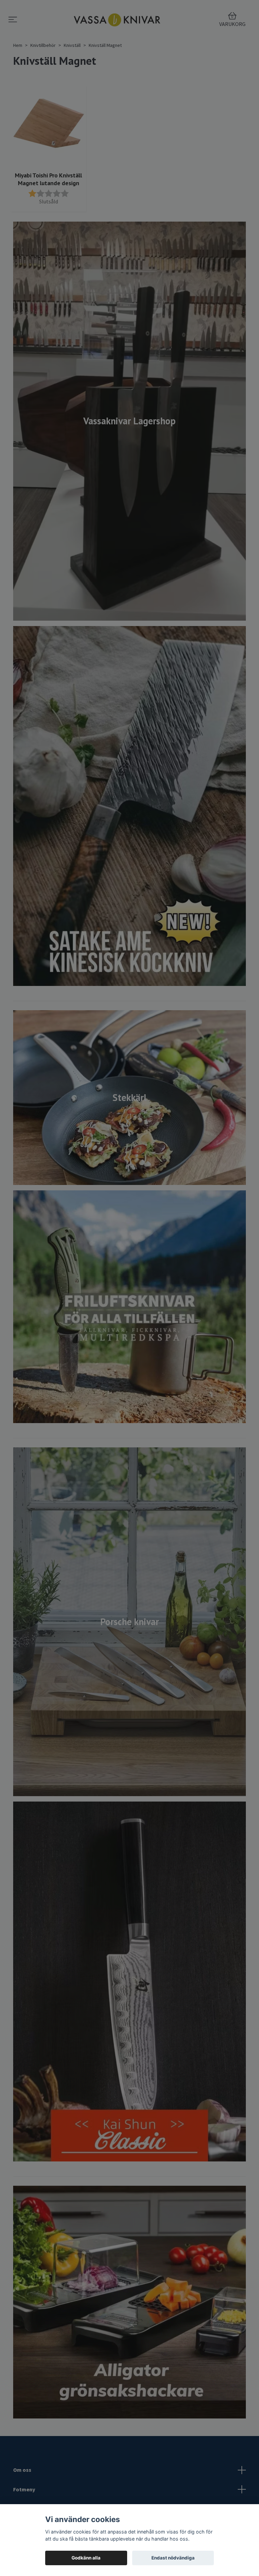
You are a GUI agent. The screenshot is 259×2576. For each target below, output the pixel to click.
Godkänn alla (86, 2558)
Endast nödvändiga (173, 2558)
